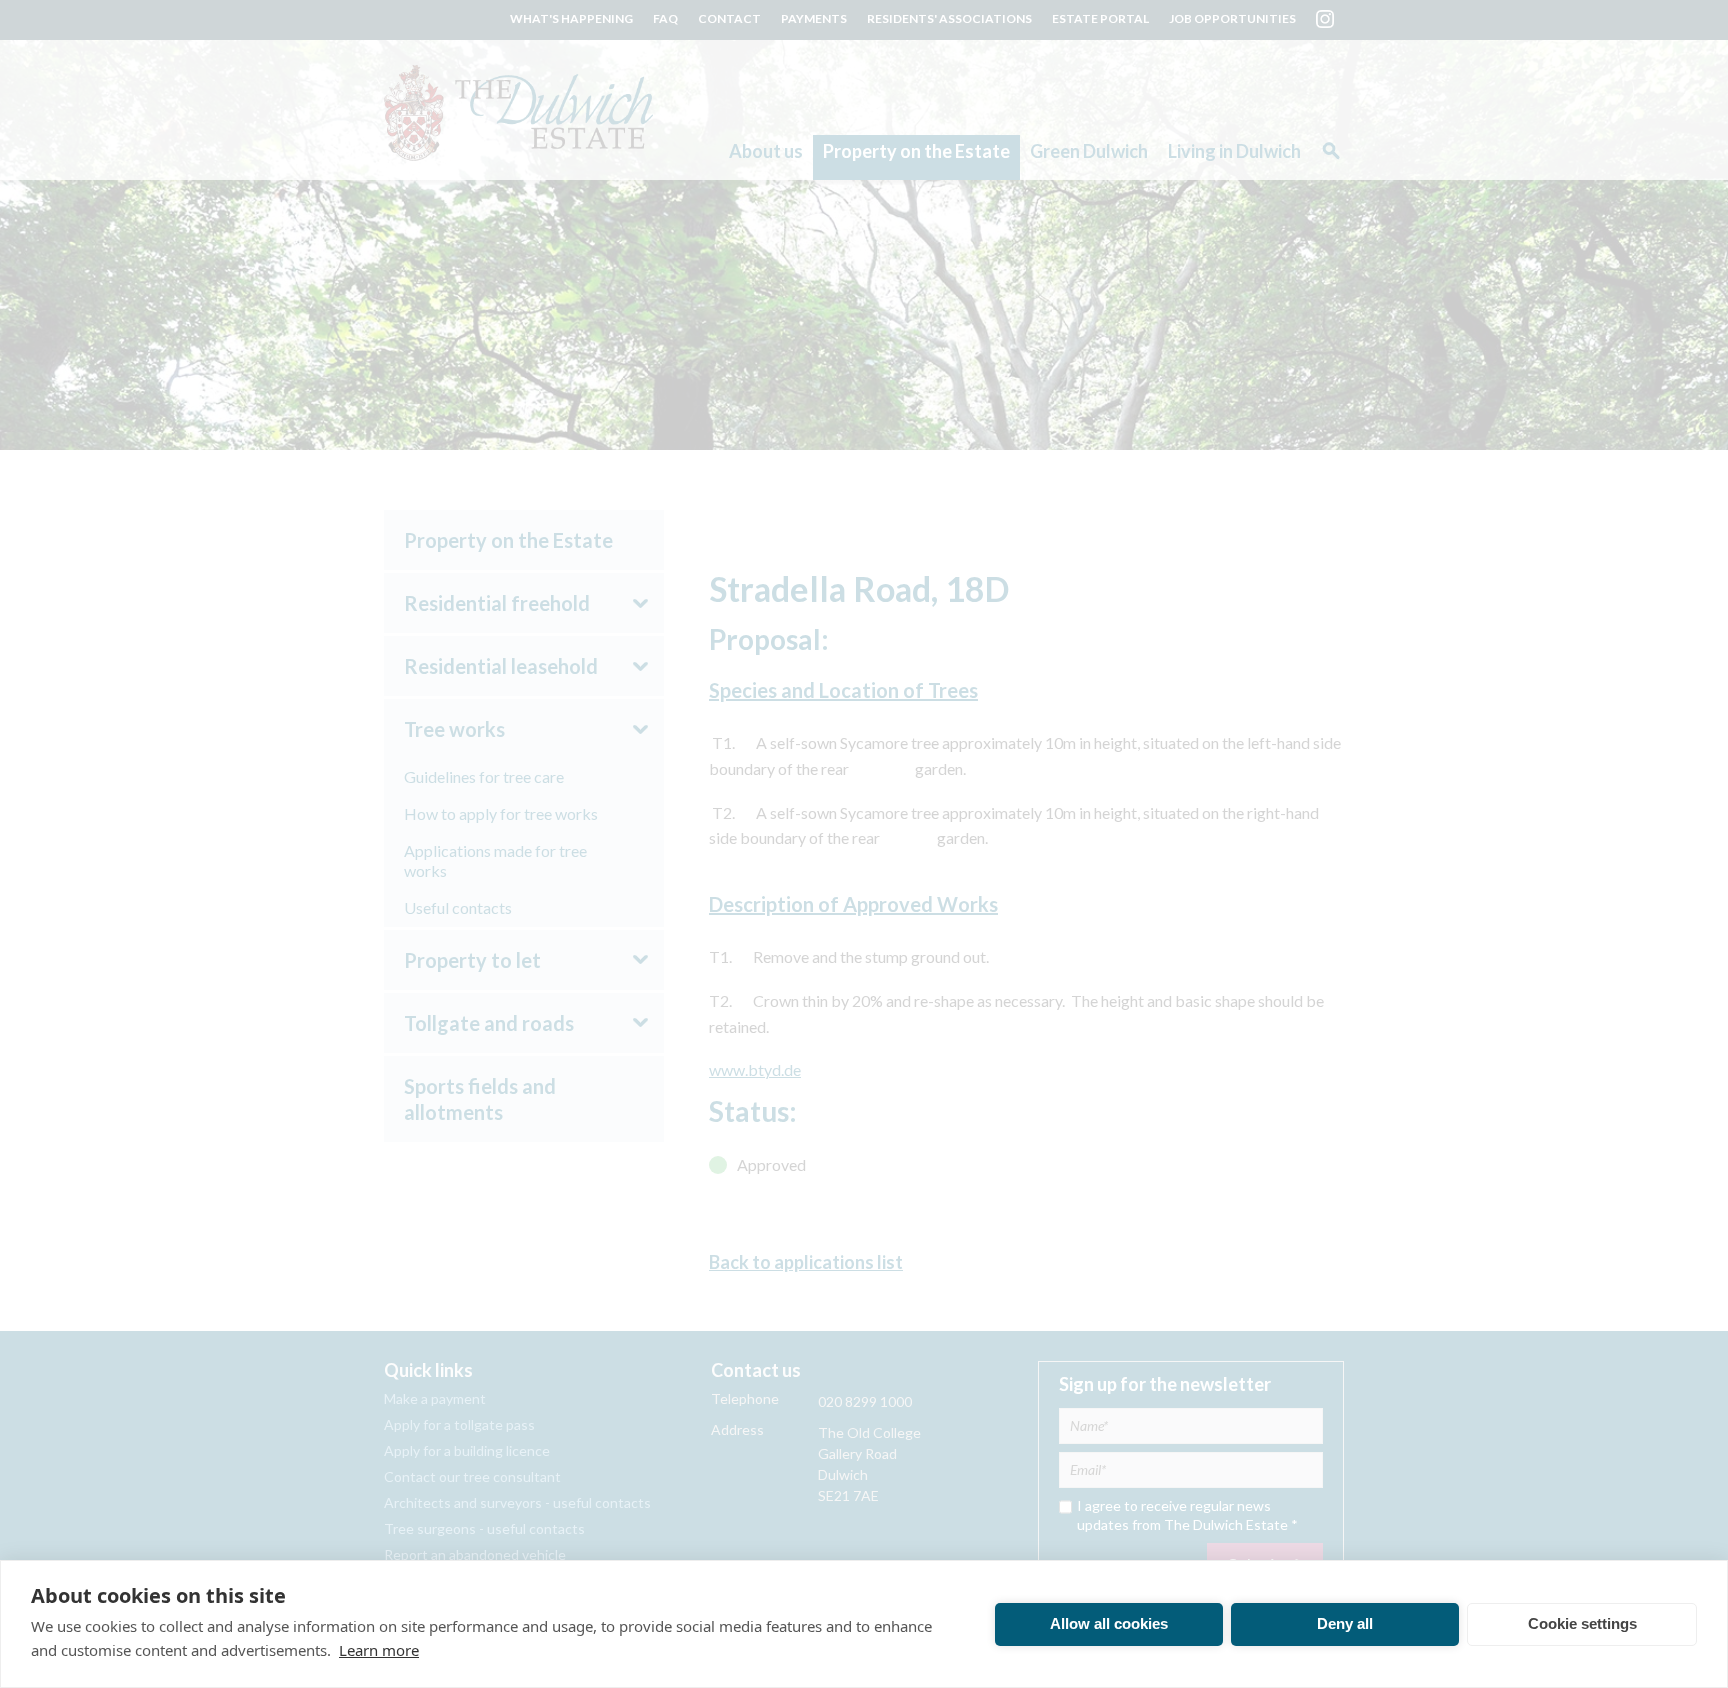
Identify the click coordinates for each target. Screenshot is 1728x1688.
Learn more (379, 1650)
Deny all (1345, 1623)
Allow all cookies (1109, 1623)
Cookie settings (1582, 1623)
